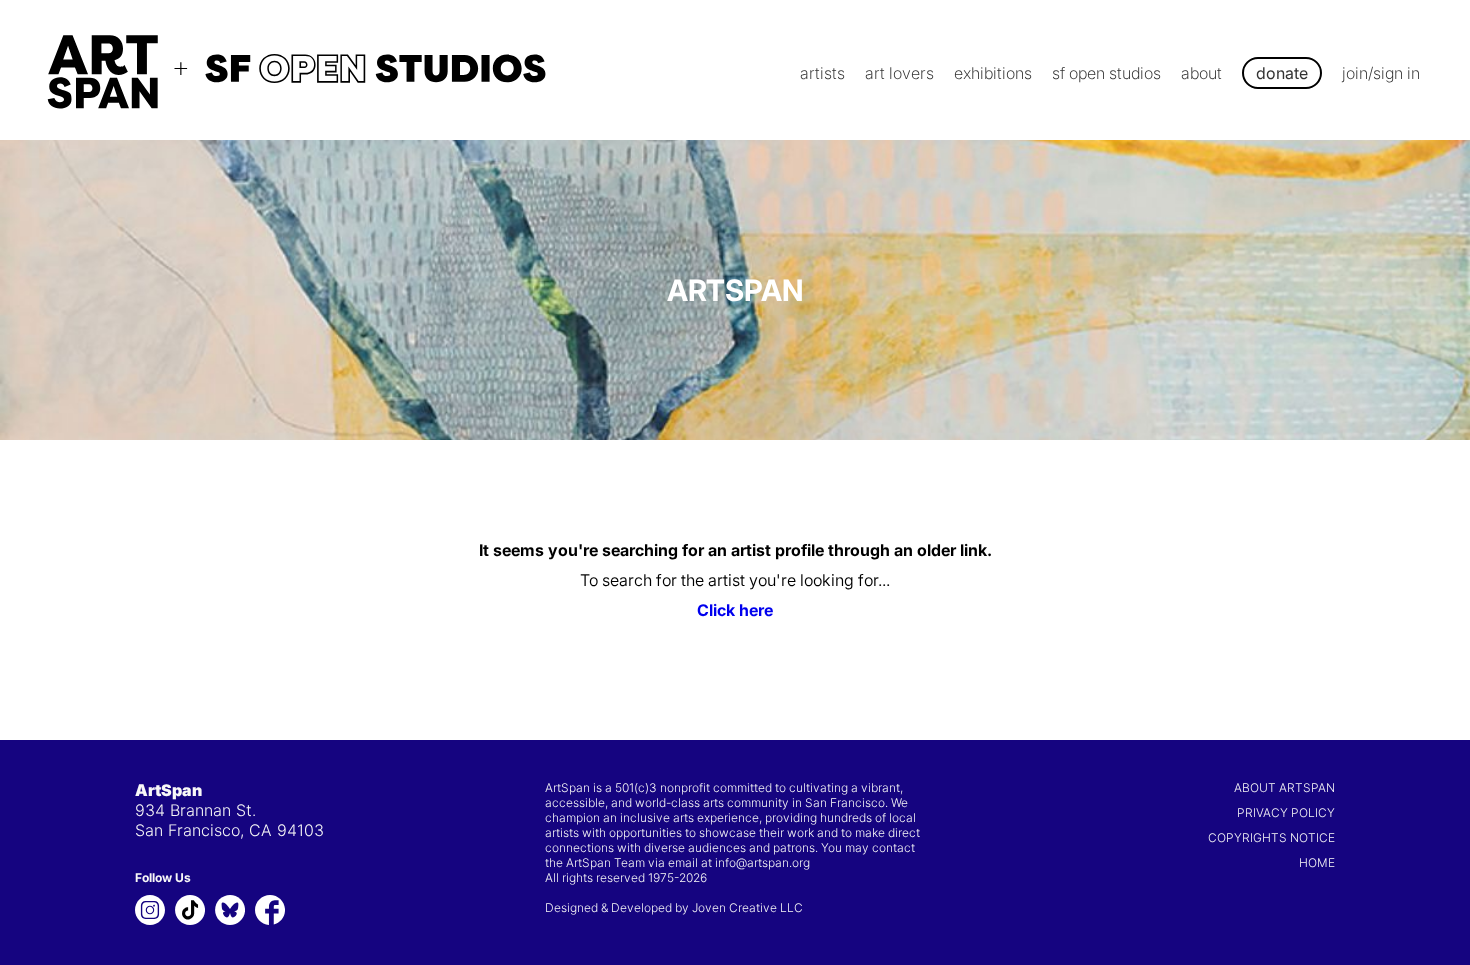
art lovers (899, 73)
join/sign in (1381, 73)
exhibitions (993, 73)
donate (1282, 73)
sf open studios (1106, 73)
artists (822, 73)
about (1201, 73)
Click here (735, 610)
